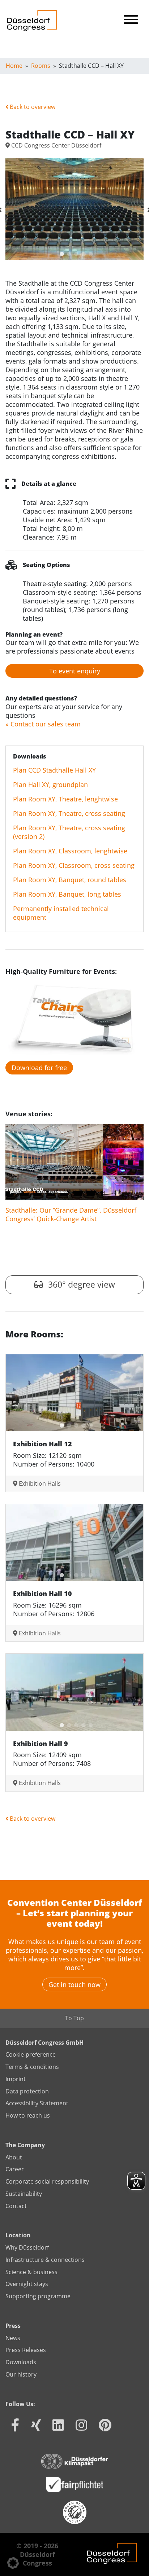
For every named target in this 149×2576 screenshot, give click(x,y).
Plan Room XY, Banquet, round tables (70, 880)
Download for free (39, 1068)
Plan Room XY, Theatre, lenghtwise (65, 799)
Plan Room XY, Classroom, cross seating (74, 865)
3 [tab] (74, 252)
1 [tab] (60, 252)
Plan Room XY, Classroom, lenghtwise (70, 851)
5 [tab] (89, 252)
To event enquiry (75, 671)
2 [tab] (67, 252)
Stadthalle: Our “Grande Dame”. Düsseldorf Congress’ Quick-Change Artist (71, 1214)
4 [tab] (82, 252)
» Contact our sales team (43, 724)
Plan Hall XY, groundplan (50, 784)
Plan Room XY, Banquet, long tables (67, 894)
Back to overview (32, 107)
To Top (74, 2018)
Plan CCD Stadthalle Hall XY (54, 770)
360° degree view (80, 1285)
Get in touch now (74, 1984)
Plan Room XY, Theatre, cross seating (69, 813)
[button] (13, 2563)
